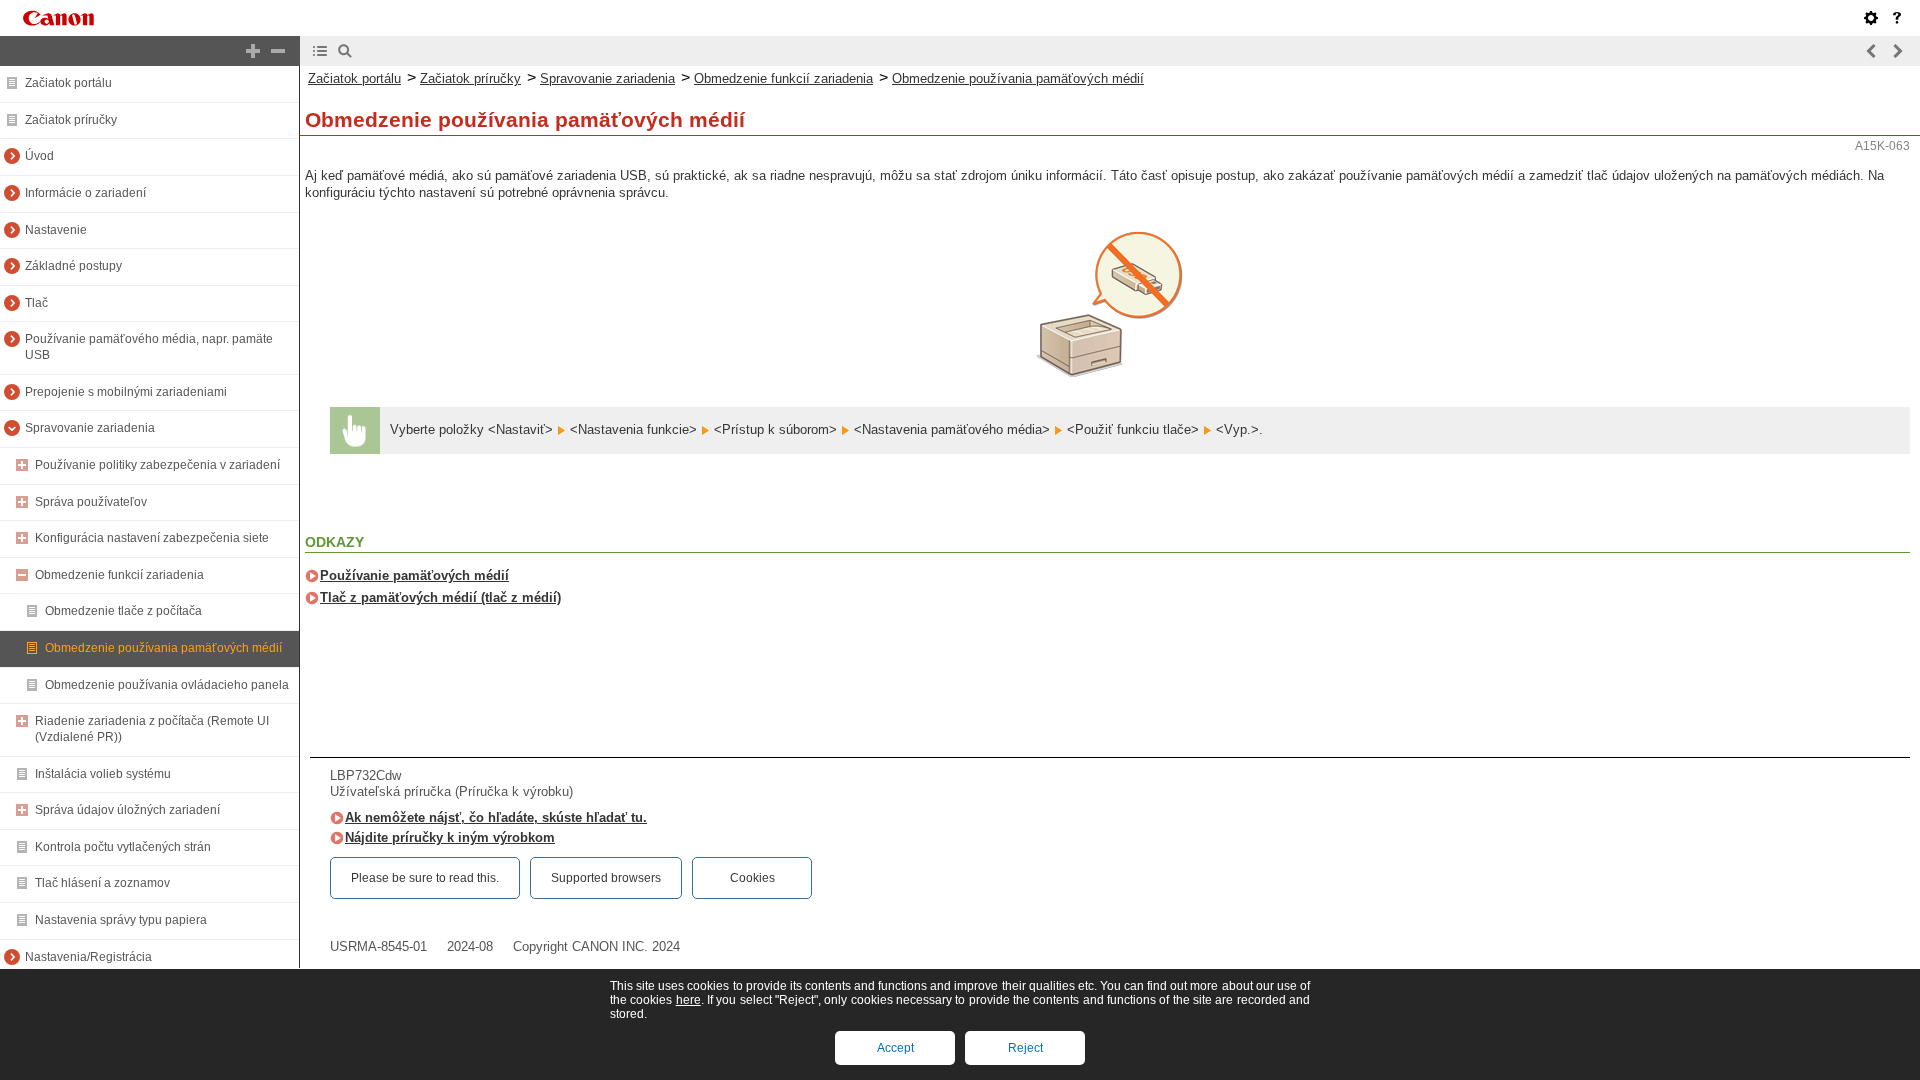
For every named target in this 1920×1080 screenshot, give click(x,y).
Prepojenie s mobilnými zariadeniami (126, 392)
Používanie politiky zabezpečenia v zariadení (157, 465)
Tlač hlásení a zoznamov (102, 883)
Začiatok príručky (71, 120)
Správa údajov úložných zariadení (127, 810)
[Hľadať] (345, 51)
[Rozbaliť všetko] (253, 51)
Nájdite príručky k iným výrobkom (450, 837)
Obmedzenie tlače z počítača (123, 611)
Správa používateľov (91, 502)
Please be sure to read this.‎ (425, 878)
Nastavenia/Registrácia (88, 957)
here (688, 1000)
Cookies (752, 878)
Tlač (36, 303)
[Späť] (1872, 51)
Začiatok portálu (68, 83)
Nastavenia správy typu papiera (121, 920)
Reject (1025, 1048)
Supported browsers (606, 878)
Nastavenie (56, 230)
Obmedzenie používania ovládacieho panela (167, 685)
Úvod (39, 156)
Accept (895, 1048)
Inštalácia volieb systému (103, 774)
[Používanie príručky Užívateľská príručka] (1897, 18)
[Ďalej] (1897, 51)
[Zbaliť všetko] (278, 51)
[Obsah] (320, 51)
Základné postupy (73, 266)
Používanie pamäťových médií (414, 575)
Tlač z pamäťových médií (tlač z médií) (440, 597)
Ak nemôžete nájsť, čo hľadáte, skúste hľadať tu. (496, 817)
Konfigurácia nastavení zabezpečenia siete (152, 538)
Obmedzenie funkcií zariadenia (119, 575)
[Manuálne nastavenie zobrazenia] (1871, 18)
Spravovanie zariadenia (90, 428)
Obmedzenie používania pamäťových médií (163, 648)
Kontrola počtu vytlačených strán (123, 847)
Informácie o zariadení (85, 193)
